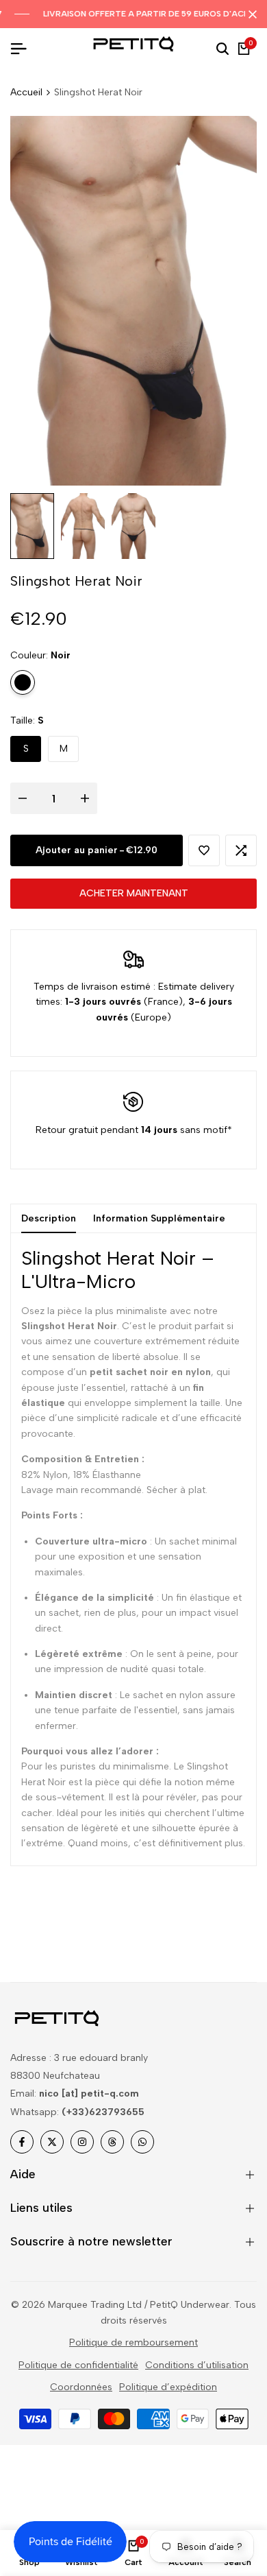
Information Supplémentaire (159, 1218)
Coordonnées (81, 2387)
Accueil (26, 92)
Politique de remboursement (133, 2342)
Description (49, 1218)
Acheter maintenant (134, 893)
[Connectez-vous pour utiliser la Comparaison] (241, 850)
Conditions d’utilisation (197, 2365)
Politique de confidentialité (78, 2365)
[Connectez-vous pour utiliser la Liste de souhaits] (204, 850)
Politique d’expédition (168, 2387)
